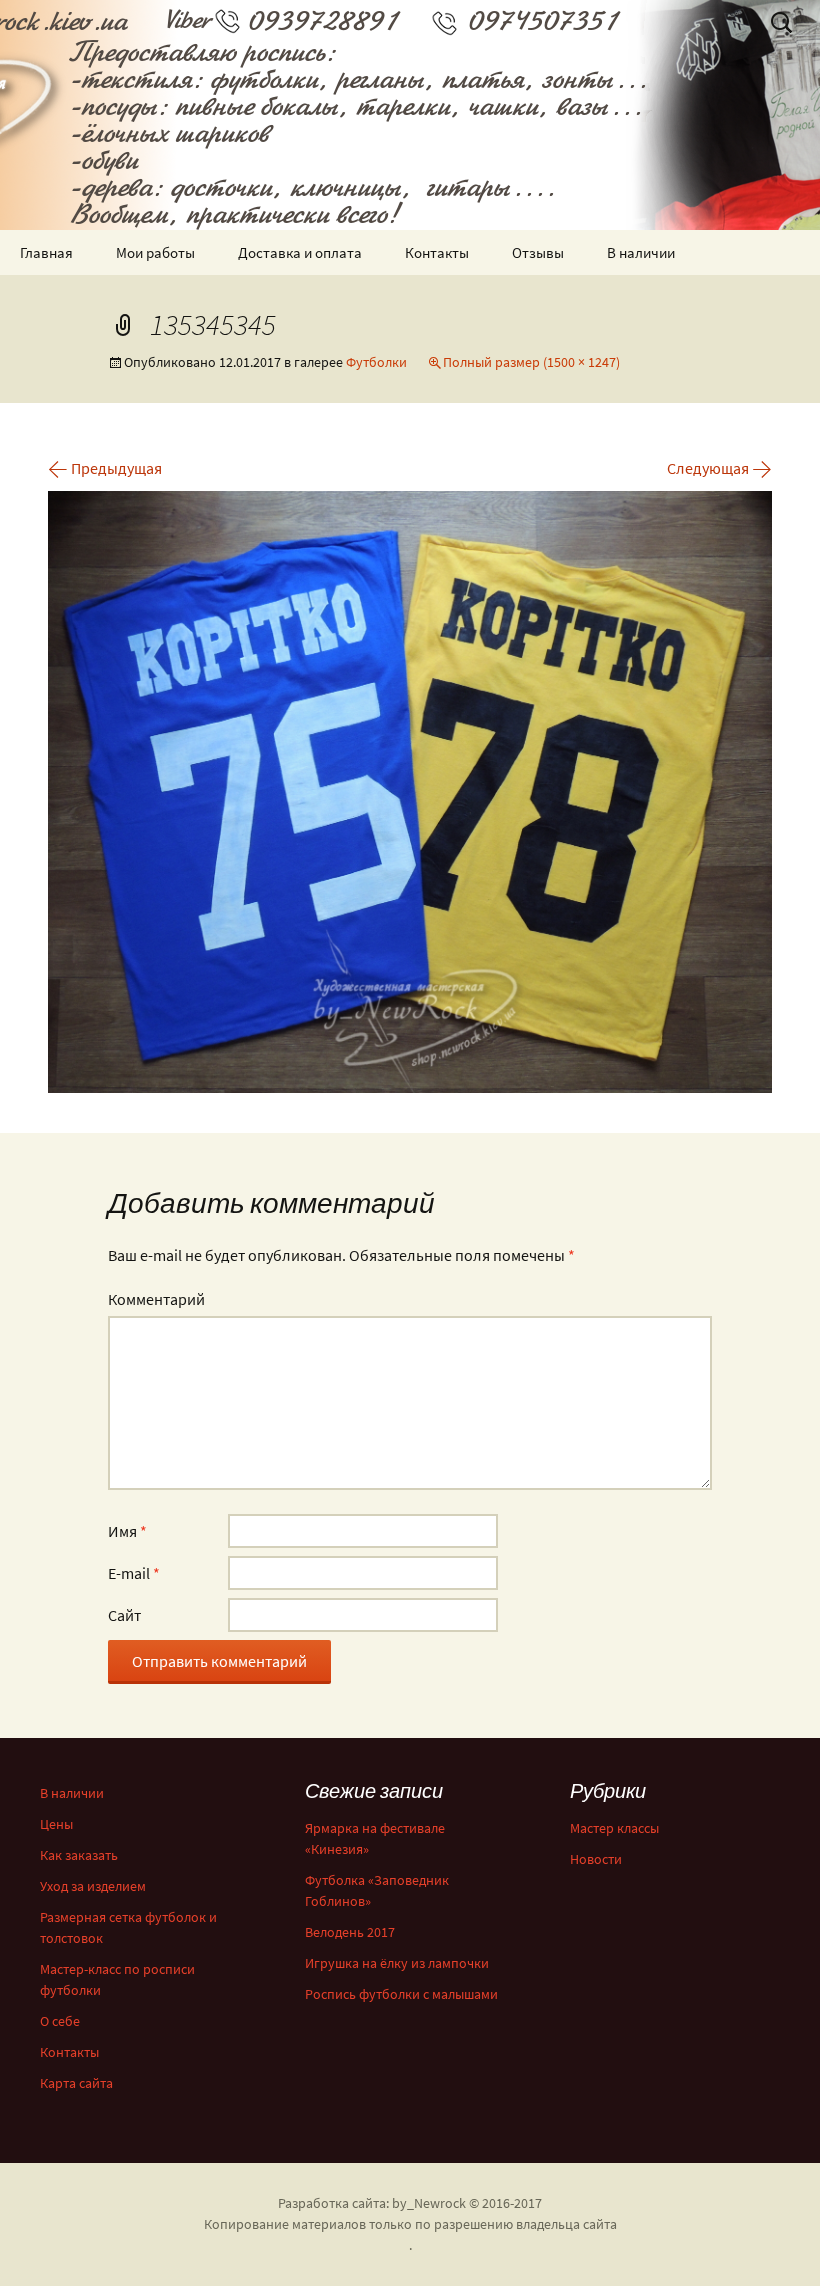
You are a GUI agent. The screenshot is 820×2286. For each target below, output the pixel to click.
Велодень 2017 (350, 1932)
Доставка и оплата (300, 252)
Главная (46, 252)
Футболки (376, 362)
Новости (596, 1859)
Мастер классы (614, 1828)
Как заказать (79, 1855)
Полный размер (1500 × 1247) (531, 362)
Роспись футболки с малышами (401, 1994)
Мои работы (155, 252)
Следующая (719, 468)
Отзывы (538, 252)
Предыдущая (105, 468)
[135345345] (410, 790)
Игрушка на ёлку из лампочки (397, 1963)
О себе (60, 2021)
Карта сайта (76, 2083)
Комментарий (156, 1299)
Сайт (124, 1615)
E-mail (134, 1573)
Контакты (437, 252)
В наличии (641, 252)
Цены (56, 1824)
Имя (127, 1531)
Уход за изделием (93, 1886)
